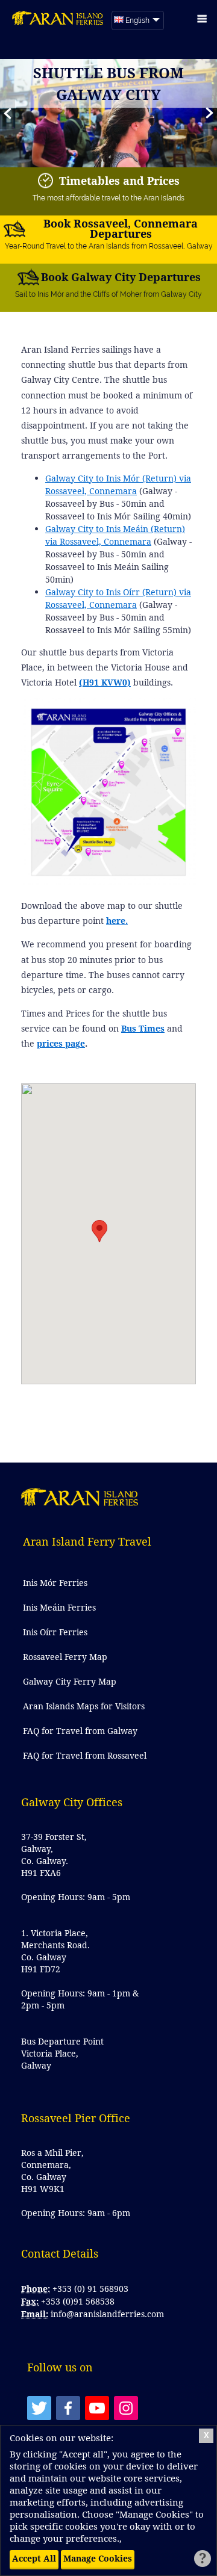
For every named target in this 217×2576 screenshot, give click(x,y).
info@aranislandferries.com (107, 2314)
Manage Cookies (98, 2558)
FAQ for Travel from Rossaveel (85, 1755)
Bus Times (143, 1028)
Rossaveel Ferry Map (65, 1657)
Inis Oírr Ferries (55, 1632)
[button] (209, 113)
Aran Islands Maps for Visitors (84, 1706)
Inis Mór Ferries (55, 1583)
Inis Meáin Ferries (59, 1607)
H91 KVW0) (107, 682)
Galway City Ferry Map (70, 1681)
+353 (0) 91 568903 (90, 2289)
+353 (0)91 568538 (78, 2301)
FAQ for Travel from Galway (80, 1731)
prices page (61, 1043)
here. (117, 921)
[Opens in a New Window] (39, 2408)
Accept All (34, 2558)
